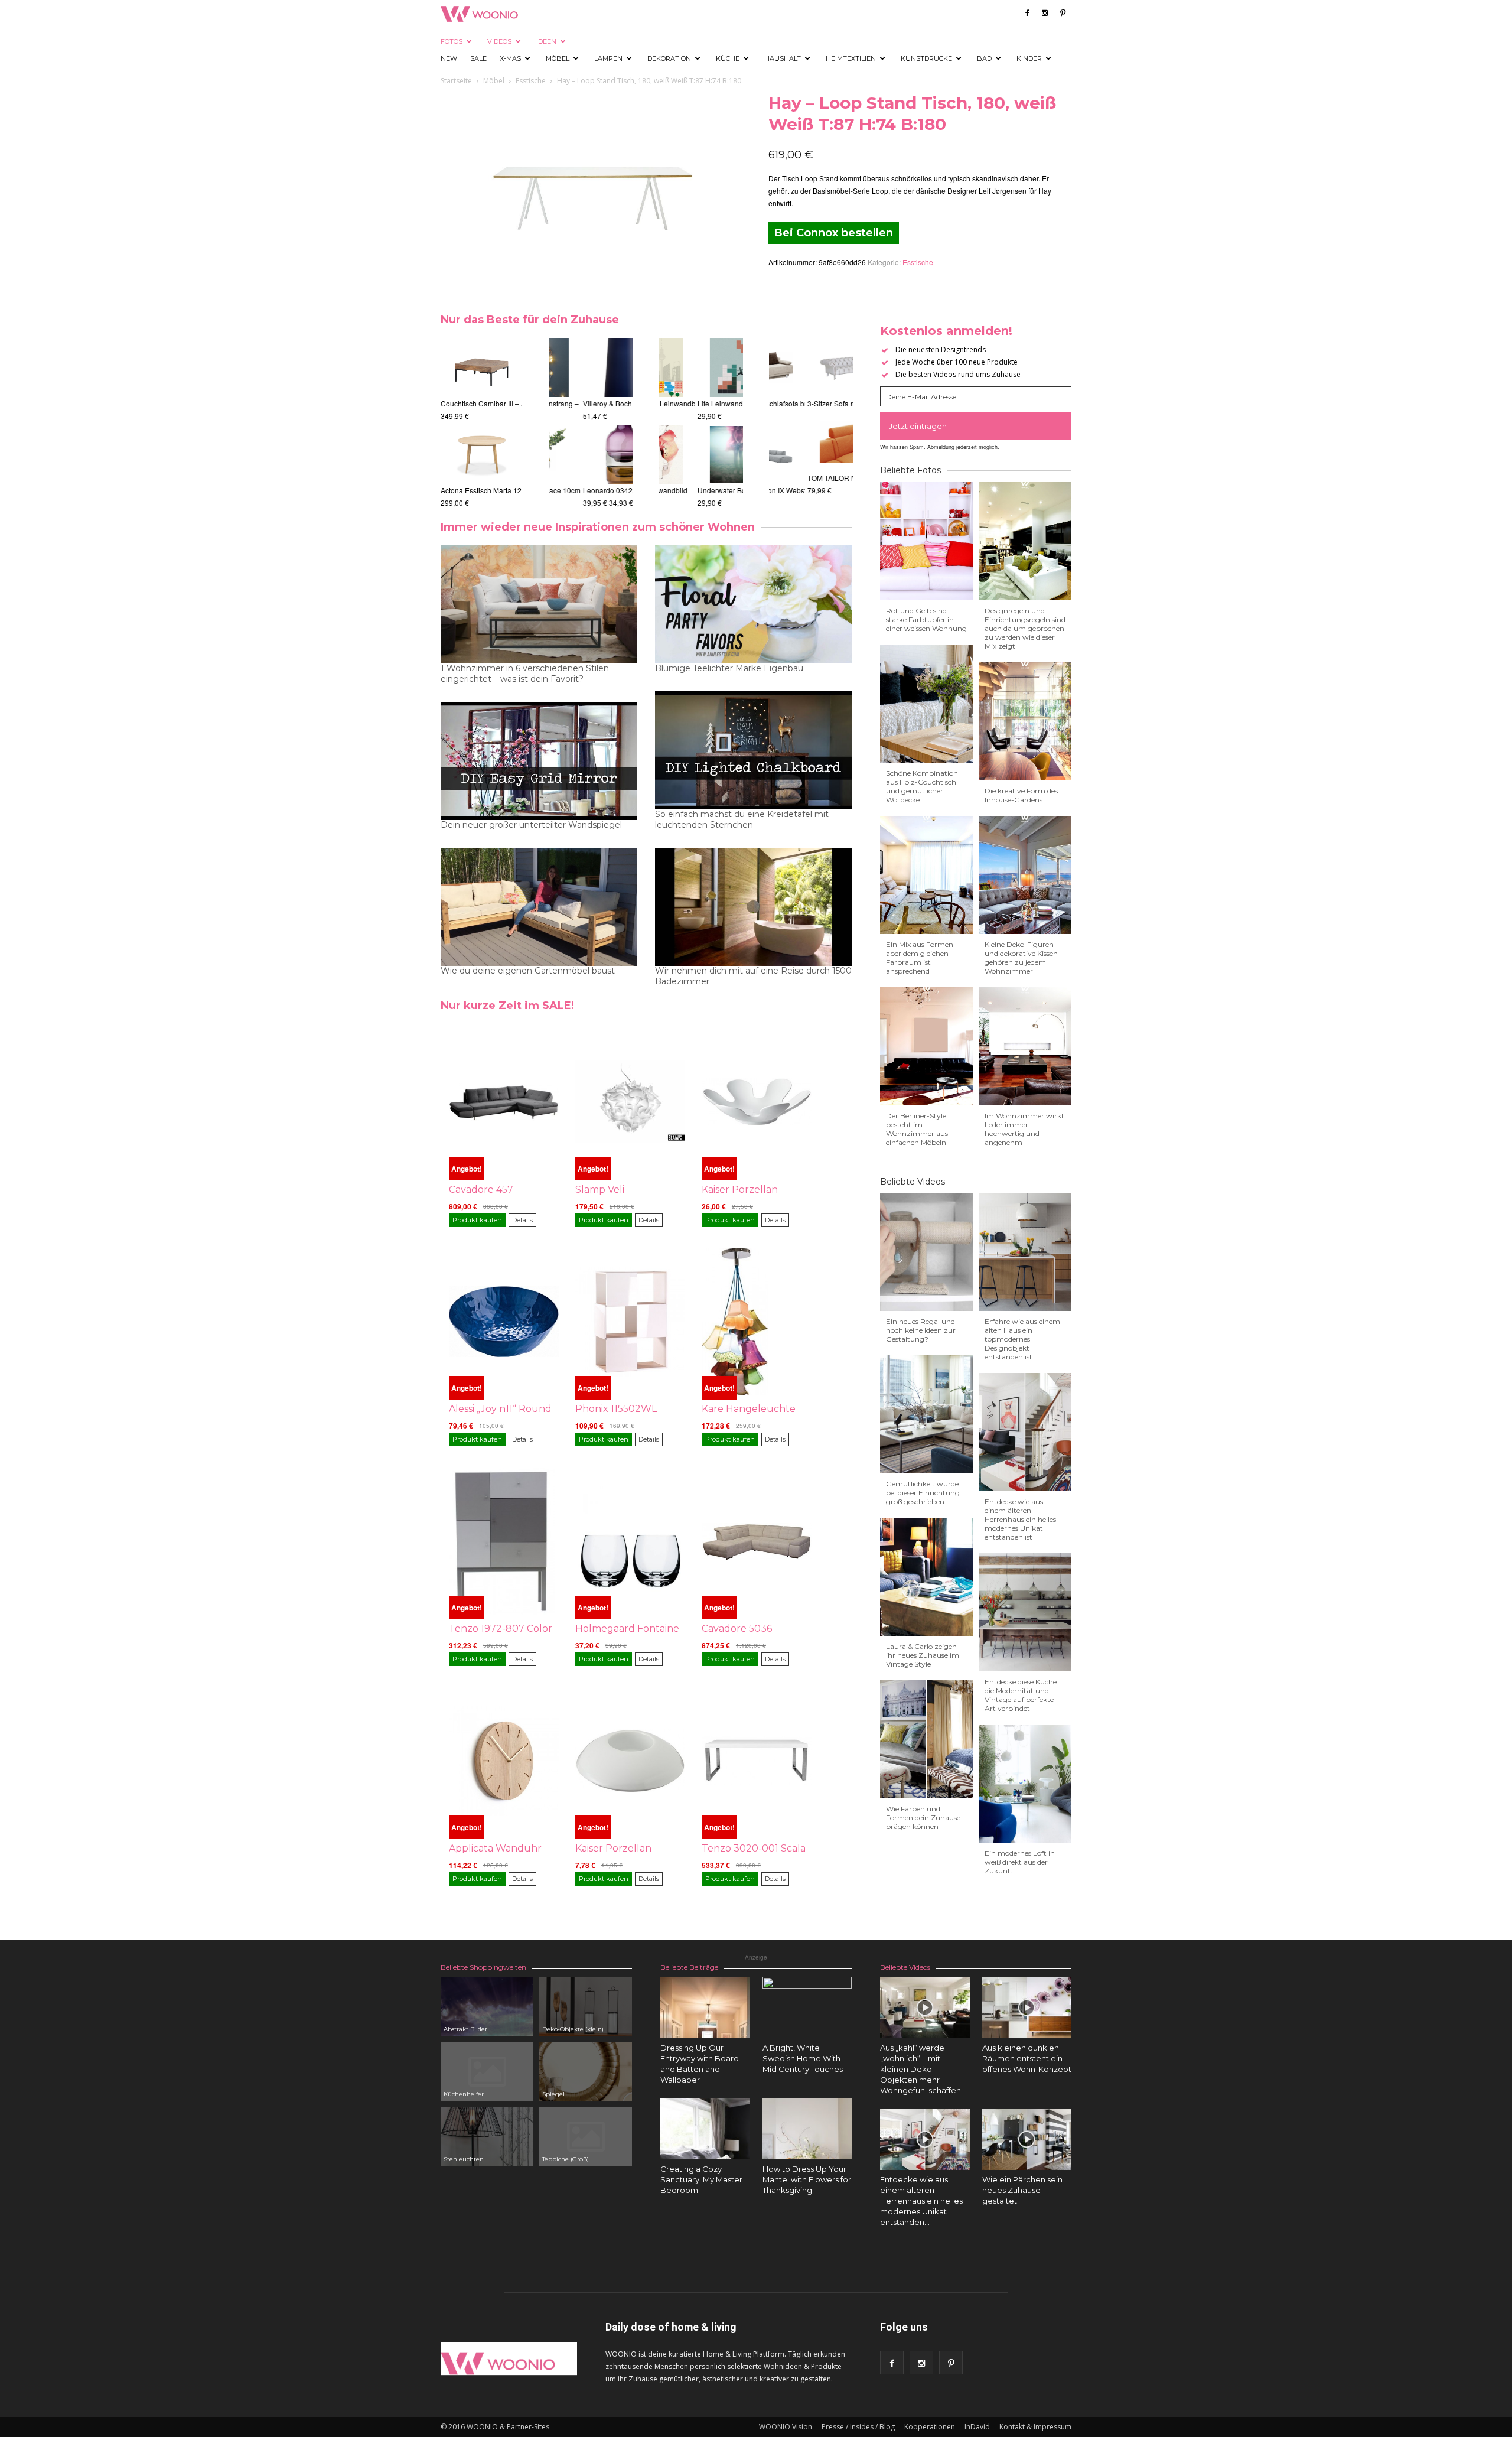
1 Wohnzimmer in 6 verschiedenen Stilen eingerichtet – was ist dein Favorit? (525, 673)
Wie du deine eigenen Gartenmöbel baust (528, 971)
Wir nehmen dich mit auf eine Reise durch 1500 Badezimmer (753, 976)
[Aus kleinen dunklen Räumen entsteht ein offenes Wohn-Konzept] (1027, 2007)
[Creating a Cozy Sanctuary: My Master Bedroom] (705, 2129)
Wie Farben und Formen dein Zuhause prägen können (923, 1818)
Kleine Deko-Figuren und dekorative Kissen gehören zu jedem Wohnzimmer (1021, 958)
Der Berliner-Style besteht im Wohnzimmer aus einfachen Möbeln (917, 1129)
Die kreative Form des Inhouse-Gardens (1021, 795)
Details (522, 1220)
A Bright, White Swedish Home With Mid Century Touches (803, 2058)
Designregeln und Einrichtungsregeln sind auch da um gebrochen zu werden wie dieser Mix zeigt (1025, 628)
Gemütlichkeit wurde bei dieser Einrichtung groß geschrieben (923, 1493)
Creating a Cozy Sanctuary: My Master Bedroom (701, 2179)
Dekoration (669, 58)
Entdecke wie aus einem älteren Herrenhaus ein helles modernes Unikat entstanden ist (1020, 1519)
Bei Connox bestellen (834, 233)
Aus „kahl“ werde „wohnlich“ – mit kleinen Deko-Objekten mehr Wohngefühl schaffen (920, 2069)
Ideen (546, 41)
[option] (458, 423)
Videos (499, 41)
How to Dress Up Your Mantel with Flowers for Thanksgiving (807, 2179)
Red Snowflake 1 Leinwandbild (711, 403)
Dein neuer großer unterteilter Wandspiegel (531, 825)
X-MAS (510, 58)
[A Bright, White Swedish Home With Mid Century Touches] (807, 2022)
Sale (478, 58)
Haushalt (783, 58)
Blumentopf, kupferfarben (591, 478)
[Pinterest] (1063, 13)
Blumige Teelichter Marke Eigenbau (729, 668)
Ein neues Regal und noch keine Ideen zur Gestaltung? (921, 1330)
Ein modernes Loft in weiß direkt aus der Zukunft (1020, 1862)
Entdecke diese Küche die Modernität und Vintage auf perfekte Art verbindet (1021, 1695)
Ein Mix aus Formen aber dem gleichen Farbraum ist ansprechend (920, 958)
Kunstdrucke (926, 58)
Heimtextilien (851, 58)
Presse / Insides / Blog (858, 2427)
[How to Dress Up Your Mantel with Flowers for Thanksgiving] (807, 2129)
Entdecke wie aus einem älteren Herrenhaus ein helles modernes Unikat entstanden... (921, 2201)
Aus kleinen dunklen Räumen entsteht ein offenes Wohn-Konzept (1027, 2058)
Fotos (452, 41)
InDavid (977, 2427)
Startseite (456, 81)
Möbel (558, 58)
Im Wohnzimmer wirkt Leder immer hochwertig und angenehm (1024, 1129)
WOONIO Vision (786, 2427)
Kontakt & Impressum (1035, 2427)
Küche (728, 58)
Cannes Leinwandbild (696, 490)
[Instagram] (1045, 13)
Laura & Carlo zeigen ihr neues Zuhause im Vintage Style (923, 1655)
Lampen (608, 58)
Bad (984, 58)
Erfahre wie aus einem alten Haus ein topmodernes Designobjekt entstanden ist (1022, 1339)
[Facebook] (1027, 13)
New (449, 58)
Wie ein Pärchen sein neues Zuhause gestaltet (1022, 2190)
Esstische (531, 81)
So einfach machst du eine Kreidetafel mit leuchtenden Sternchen (742, 819)
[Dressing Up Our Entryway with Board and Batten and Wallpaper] (705, 2007)
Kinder (1029, 58)
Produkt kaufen (477, 1220)
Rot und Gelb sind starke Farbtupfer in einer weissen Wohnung (926, 619)
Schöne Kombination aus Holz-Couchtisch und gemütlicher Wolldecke (922, 786)
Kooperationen (930, 2427)
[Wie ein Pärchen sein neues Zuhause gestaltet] (1027, 2139)
